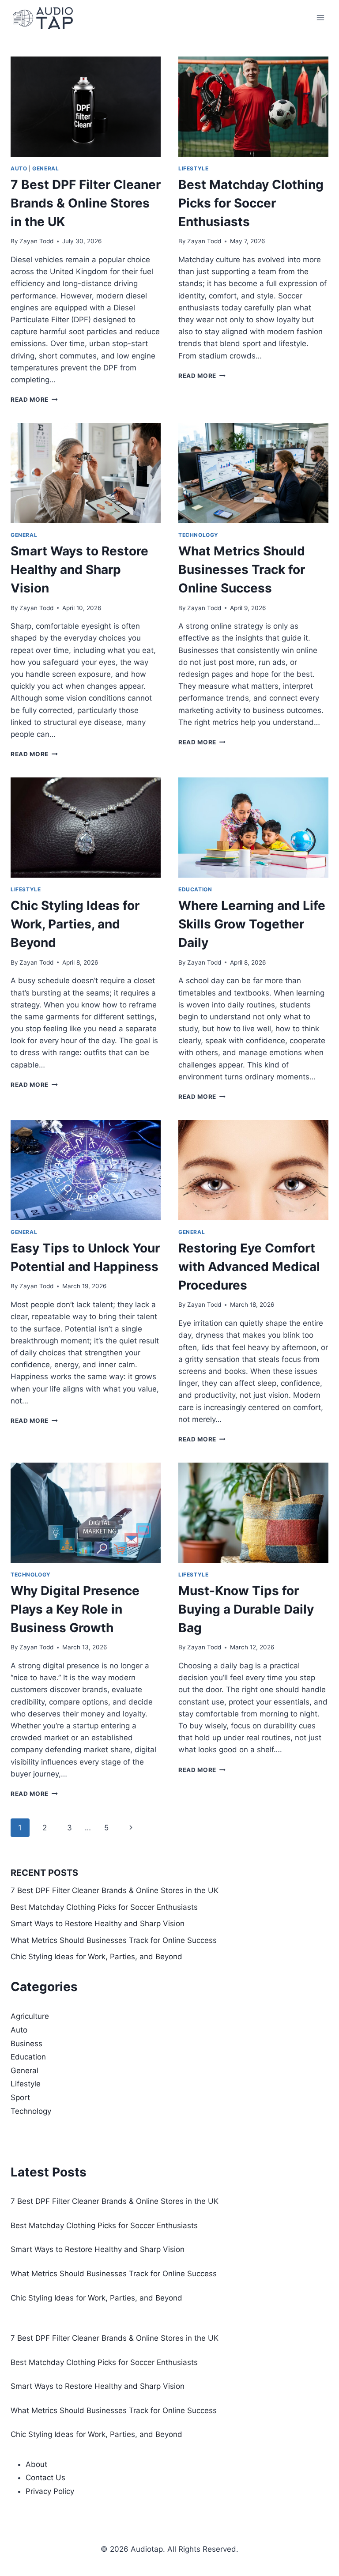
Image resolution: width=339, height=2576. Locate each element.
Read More (34, 400)
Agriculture (30, 2016)
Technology (198, 535)
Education (195, 889)
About (36, 2464)
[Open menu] (320, 17)
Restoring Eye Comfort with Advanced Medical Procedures (249, 1267)
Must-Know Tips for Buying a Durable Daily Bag (246, 1609)
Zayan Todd (36, 241)
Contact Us (45, 2478)
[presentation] (86, 107)
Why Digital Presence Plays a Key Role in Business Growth (75, 1609)
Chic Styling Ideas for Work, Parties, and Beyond (75, 924)
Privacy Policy (50, 2491)
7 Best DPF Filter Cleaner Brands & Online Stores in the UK (86, 203)
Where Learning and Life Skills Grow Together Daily (252, 924)
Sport (20, 2097)
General (45, 168)
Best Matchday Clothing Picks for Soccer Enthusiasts (251, 203)
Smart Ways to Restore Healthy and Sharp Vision (79, 570)
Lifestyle (193, 168)
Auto (19, 168)
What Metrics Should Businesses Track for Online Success (242, 570)
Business (26, 2044)
